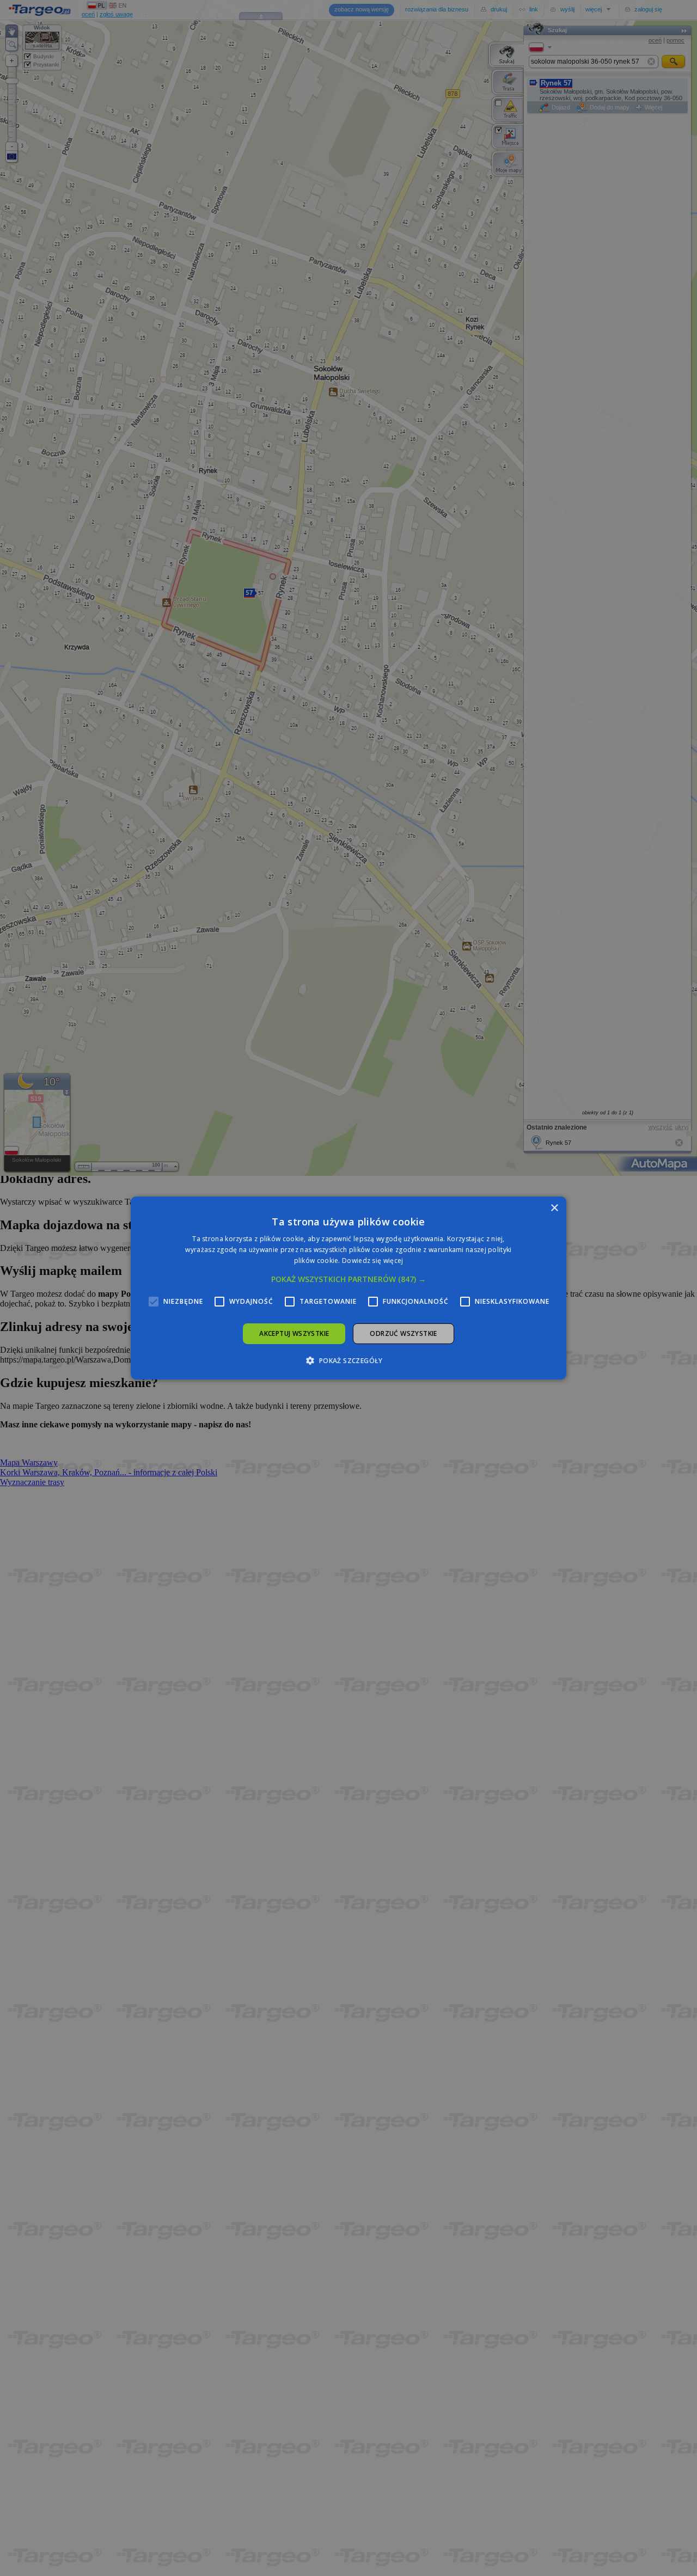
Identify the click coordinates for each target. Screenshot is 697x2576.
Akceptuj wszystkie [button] (294, 1333)
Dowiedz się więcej (372, 1261)
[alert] (348, 1288)
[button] (348, 1279)
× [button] (554, 1208)
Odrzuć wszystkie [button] (403, 1333)
